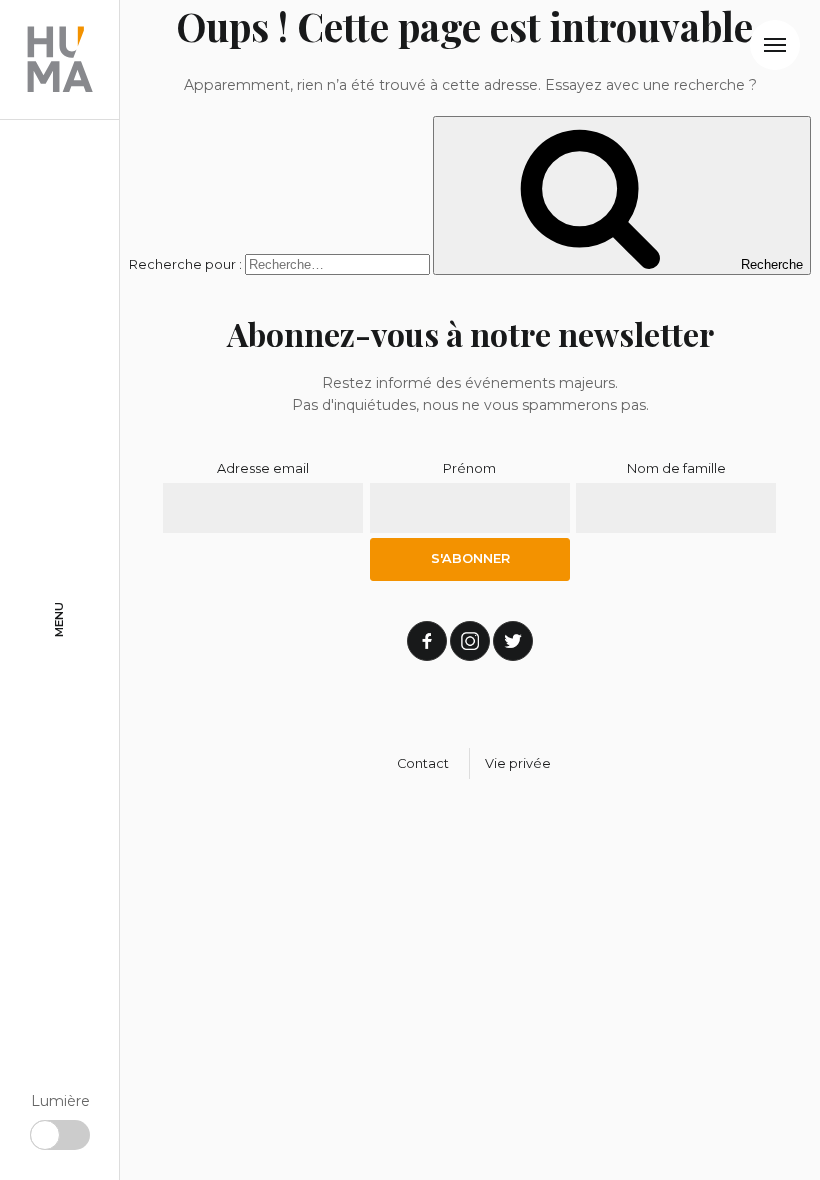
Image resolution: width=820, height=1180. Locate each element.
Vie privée (518, 763)
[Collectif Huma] (60, 60)
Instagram (470, 641)
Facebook (427, 641)
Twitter (513, 641)
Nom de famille (676, 468)
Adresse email (263, 468)
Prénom (469, 468)
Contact (423, 763)
